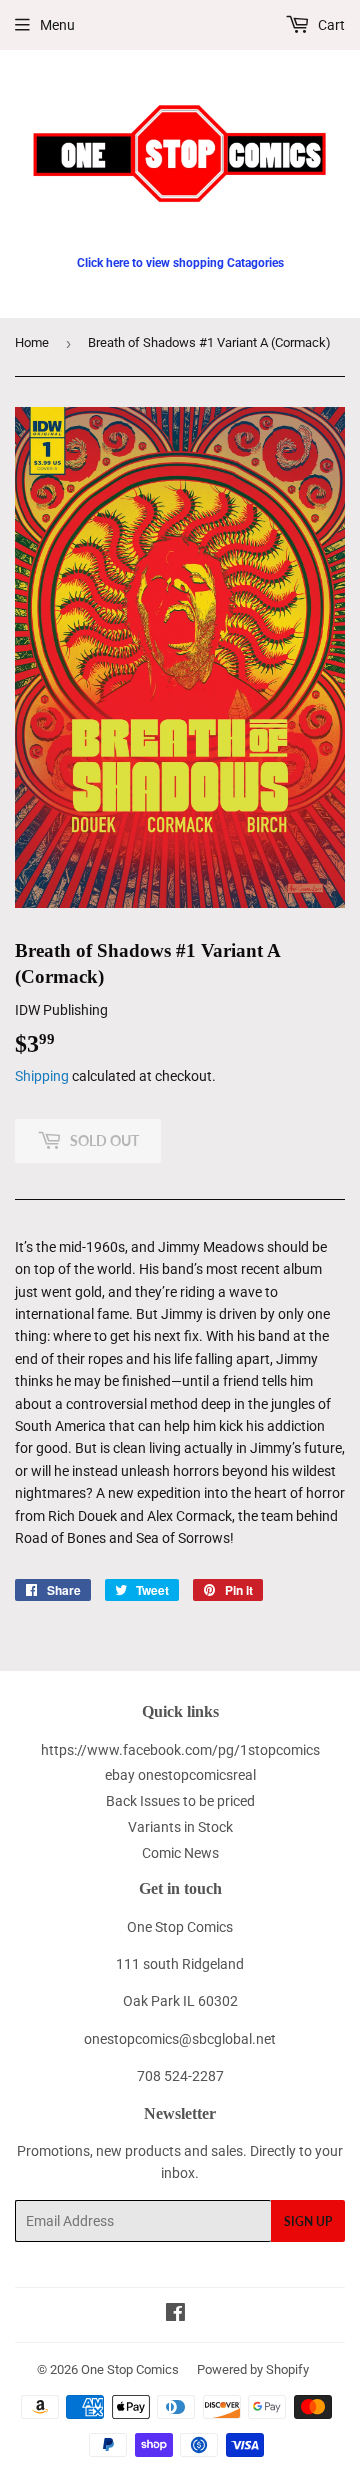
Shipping (42, 1076)
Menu (57, 25)
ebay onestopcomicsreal (180, 1775)
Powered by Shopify (253, 2369)
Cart (330, 25)
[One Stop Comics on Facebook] (175, 2315)
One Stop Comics (130, 2369)
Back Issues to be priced (180, 1801)
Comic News (180, 1853)
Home (32, 342)
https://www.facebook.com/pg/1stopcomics (180, 1750)
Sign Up (308, 2221)
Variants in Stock (180, 1827)
